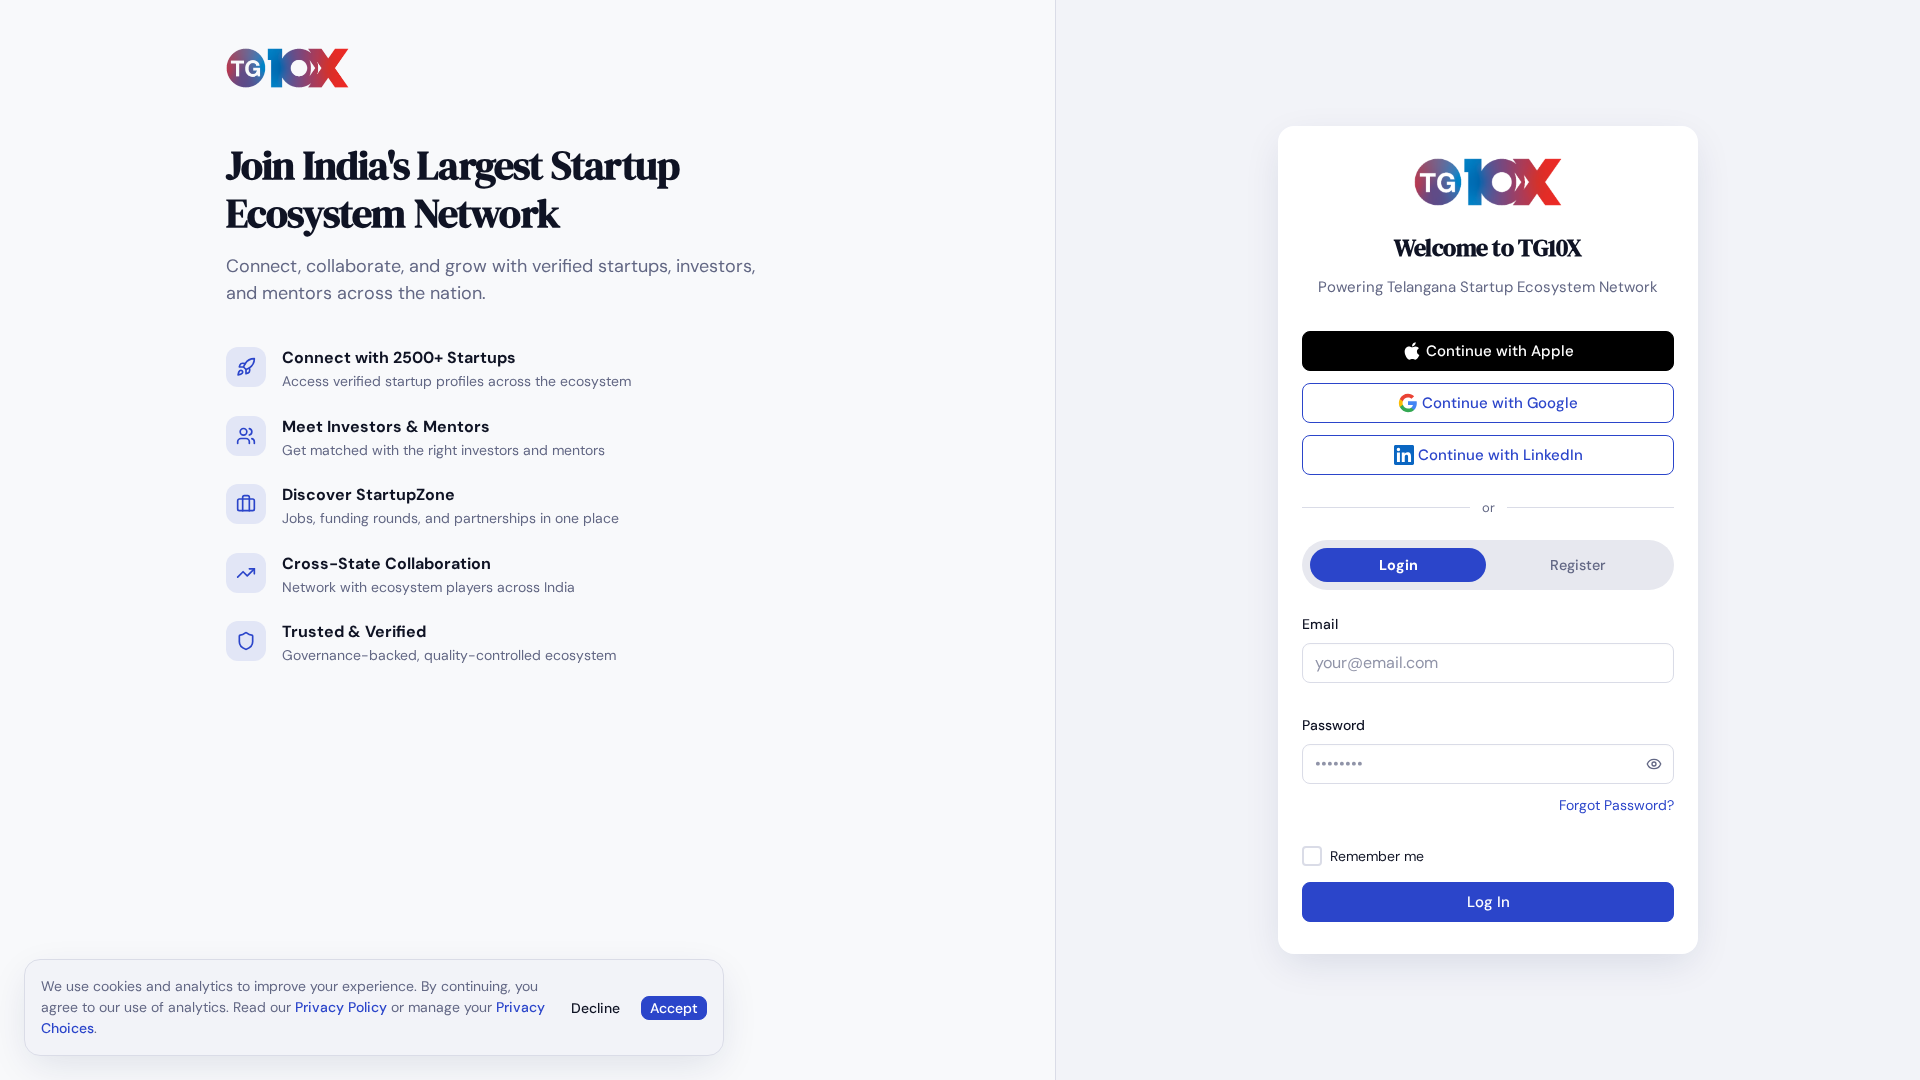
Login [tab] (1398, 565)
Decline (595, 1008)
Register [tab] (1578, 565)
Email (1320, 624)
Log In (1488, 902)
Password (1333, 725)
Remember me (1377, 856)
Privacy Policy (341, 1007)
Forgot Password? (1616, 805)
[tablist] (1488, 565)
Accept (674, 1008)
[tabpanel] (1488, 768)
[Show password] (1654, 764)
